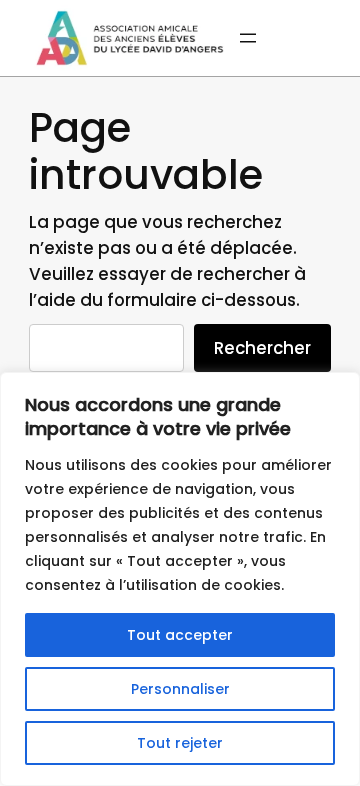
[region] (180, 579)
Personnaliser (180, 689)
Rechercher (262, 348)
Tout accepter (180, 635)
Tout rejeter (180, 743)
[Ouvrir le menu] (248, 38)
